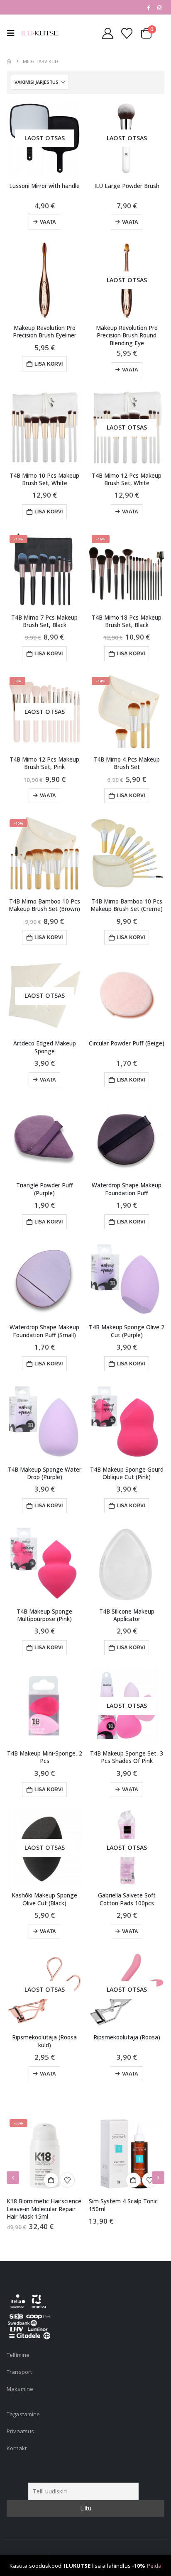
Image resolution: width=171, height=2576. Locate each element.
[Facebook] (148, 7)
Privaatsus (20, 2431)
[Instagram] (159, 7)
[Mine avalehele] (9, 61)
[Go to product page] (44, 280)
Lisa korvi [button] (49, 364)
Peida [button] (154, 2566)
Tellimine (18, 2355)
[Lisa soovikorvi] (67, 2180)
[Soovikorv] (127, 33)
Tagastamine (23, 2414)
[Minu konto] (107, 33)
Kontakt (17, 2448)
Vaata (48, 222)
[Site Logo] (39, 33)
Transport (19, 2372)
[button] (13, 33)
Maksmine (20, 2389)
